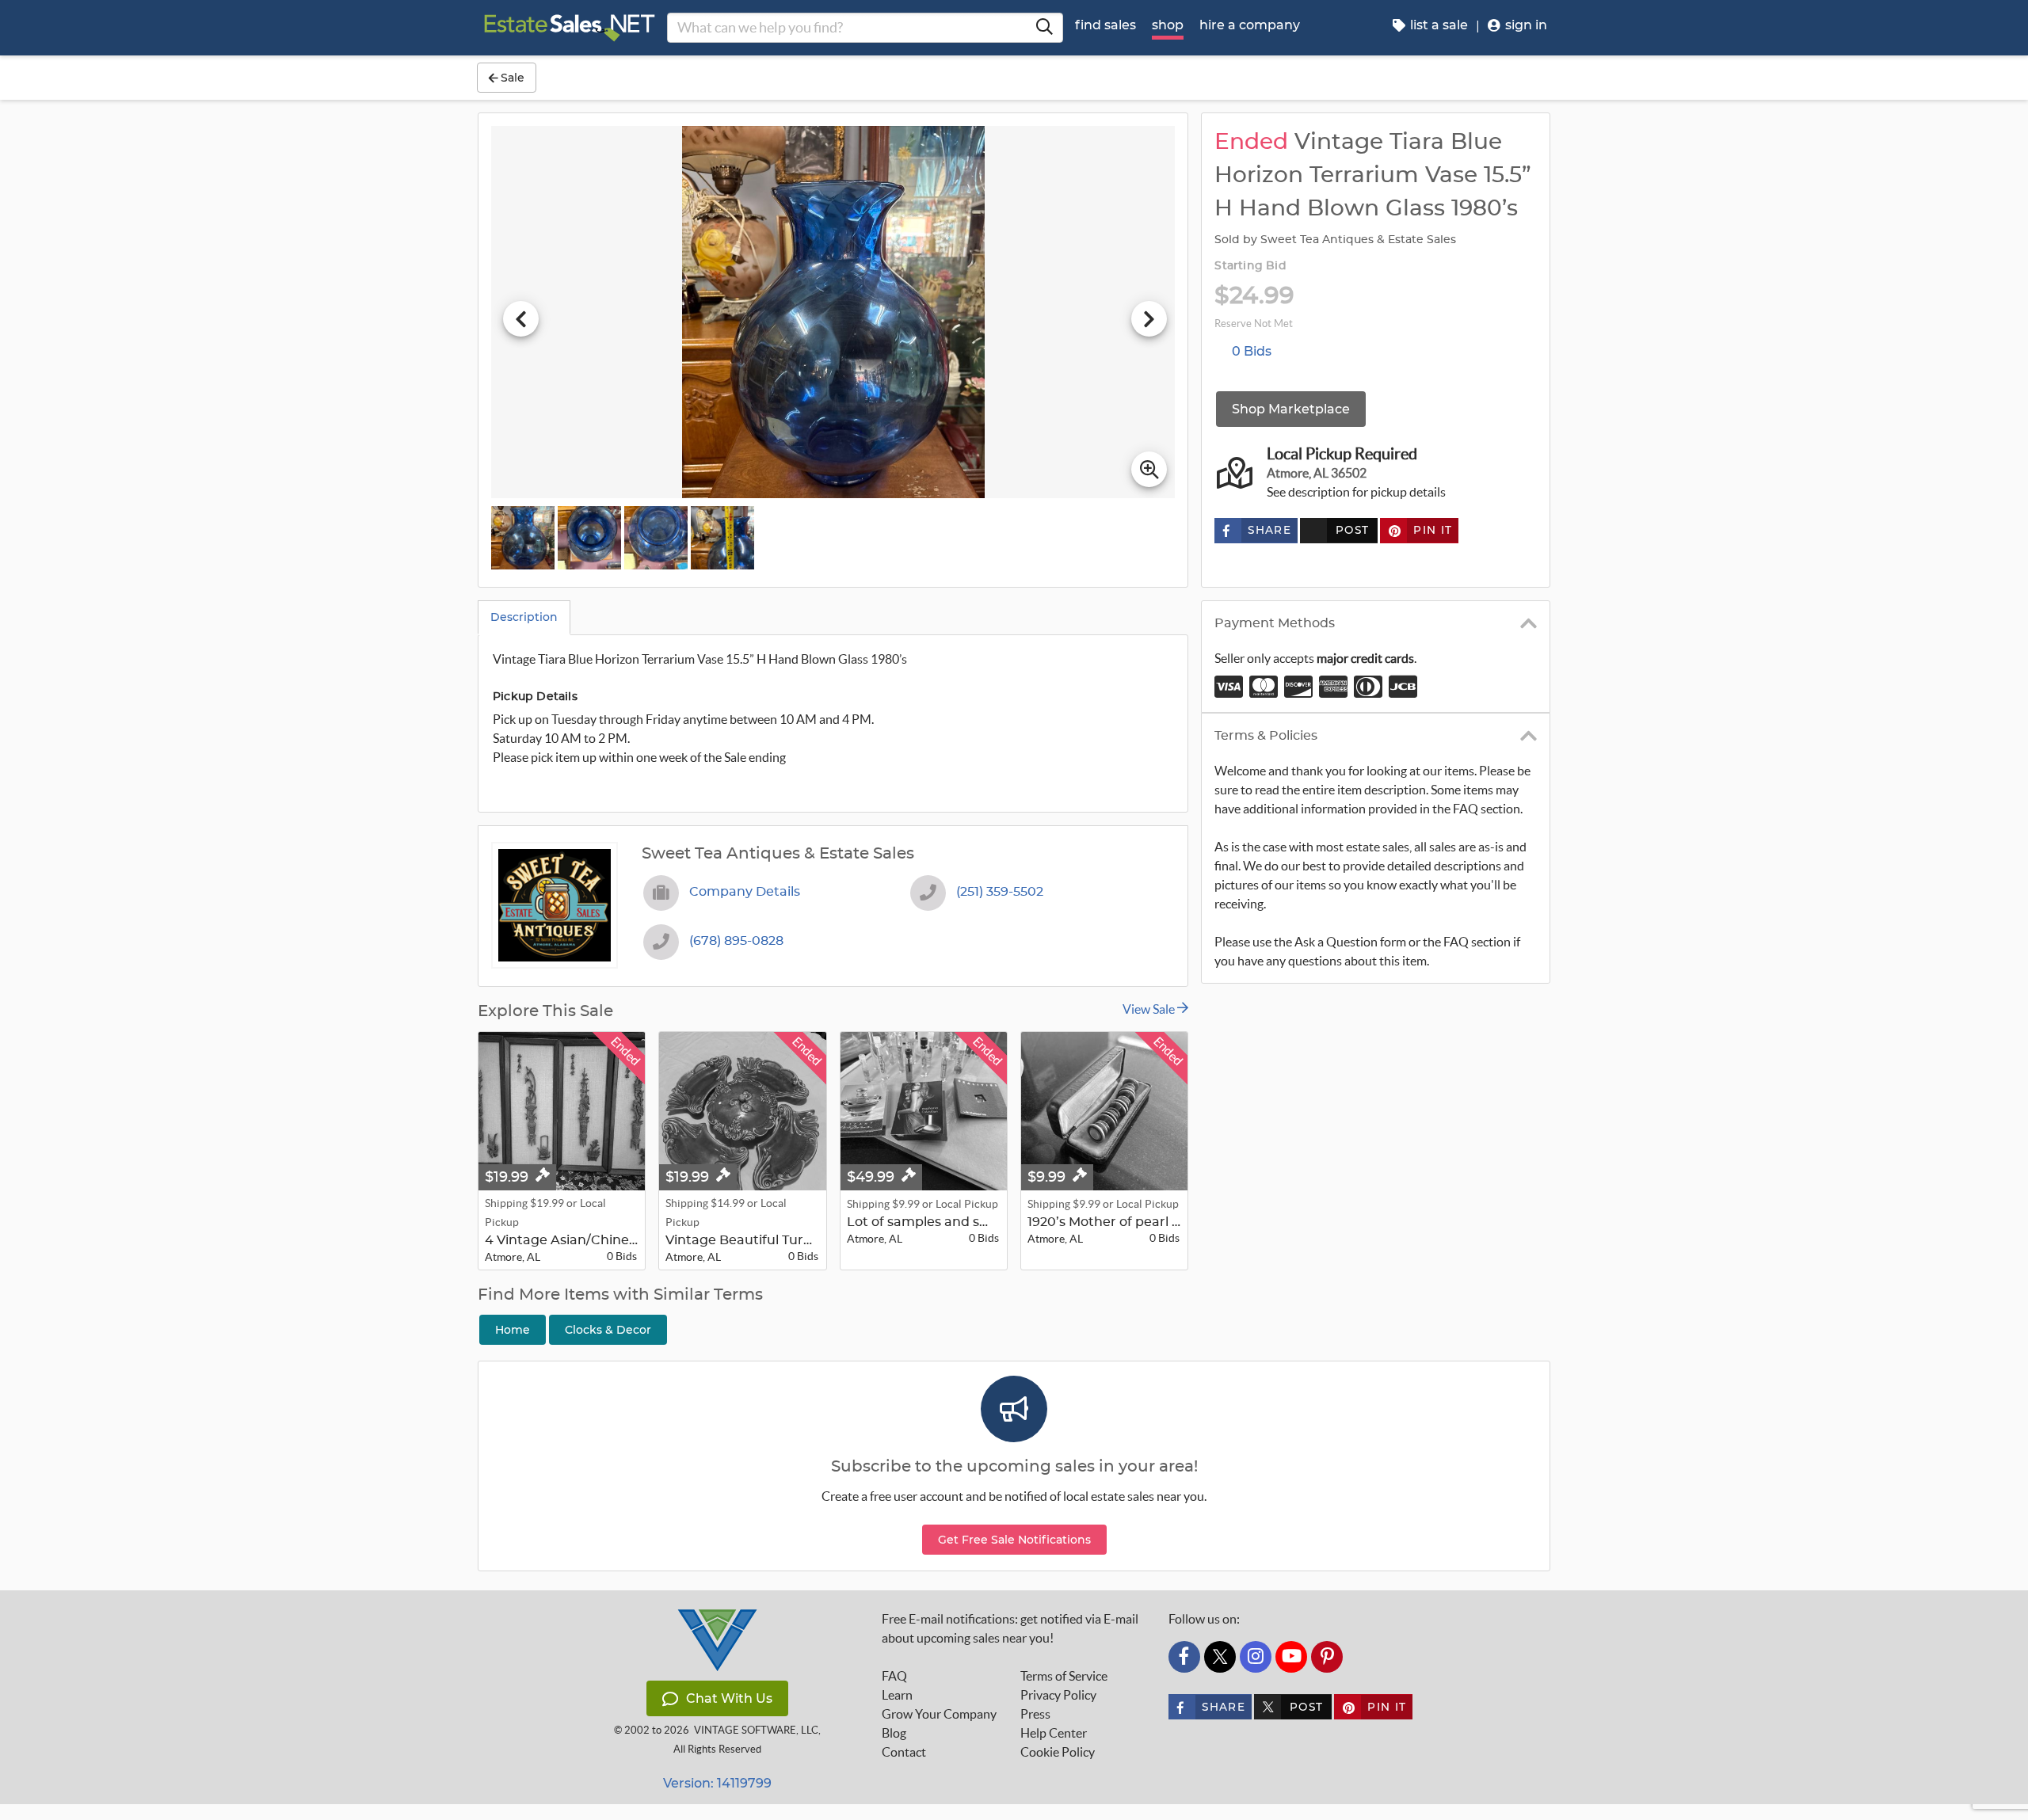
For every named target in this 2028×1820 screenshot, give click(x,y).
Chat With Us (729, 1698)
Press (1035, 1714)
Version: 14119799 (717, 1783)
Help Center (1054, 1733)
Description (524, 617)
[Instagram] (1256, 1657)
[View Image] (523, 538)
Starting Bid (1250, 266)
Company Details (745, 892)
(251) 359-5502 (1000, 892)
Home (513, 1330)
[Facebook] (1184, 1657)
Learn (897, 1695)
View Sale (1150, 1009)
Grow (939, 1714)
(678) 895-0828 (736, 941)
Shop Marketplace (1291, 409)
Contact (904, 1752)
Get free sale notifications (1014, 1540)
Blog (894, 1733)
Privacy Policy (1058, 1695)
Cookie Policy (1058, 1752)
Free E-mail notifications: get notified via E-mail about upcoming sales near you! (1010, 1628)
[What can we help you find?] (1044, 28)
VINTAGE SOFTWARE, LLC (756, 1730)
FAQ (894, 1676)
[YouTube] (1291, 1657)
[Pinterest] (1327, 1657)
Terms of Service (1064, 1676)
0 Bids (1252, 351)
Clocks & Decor (608, 1330)
